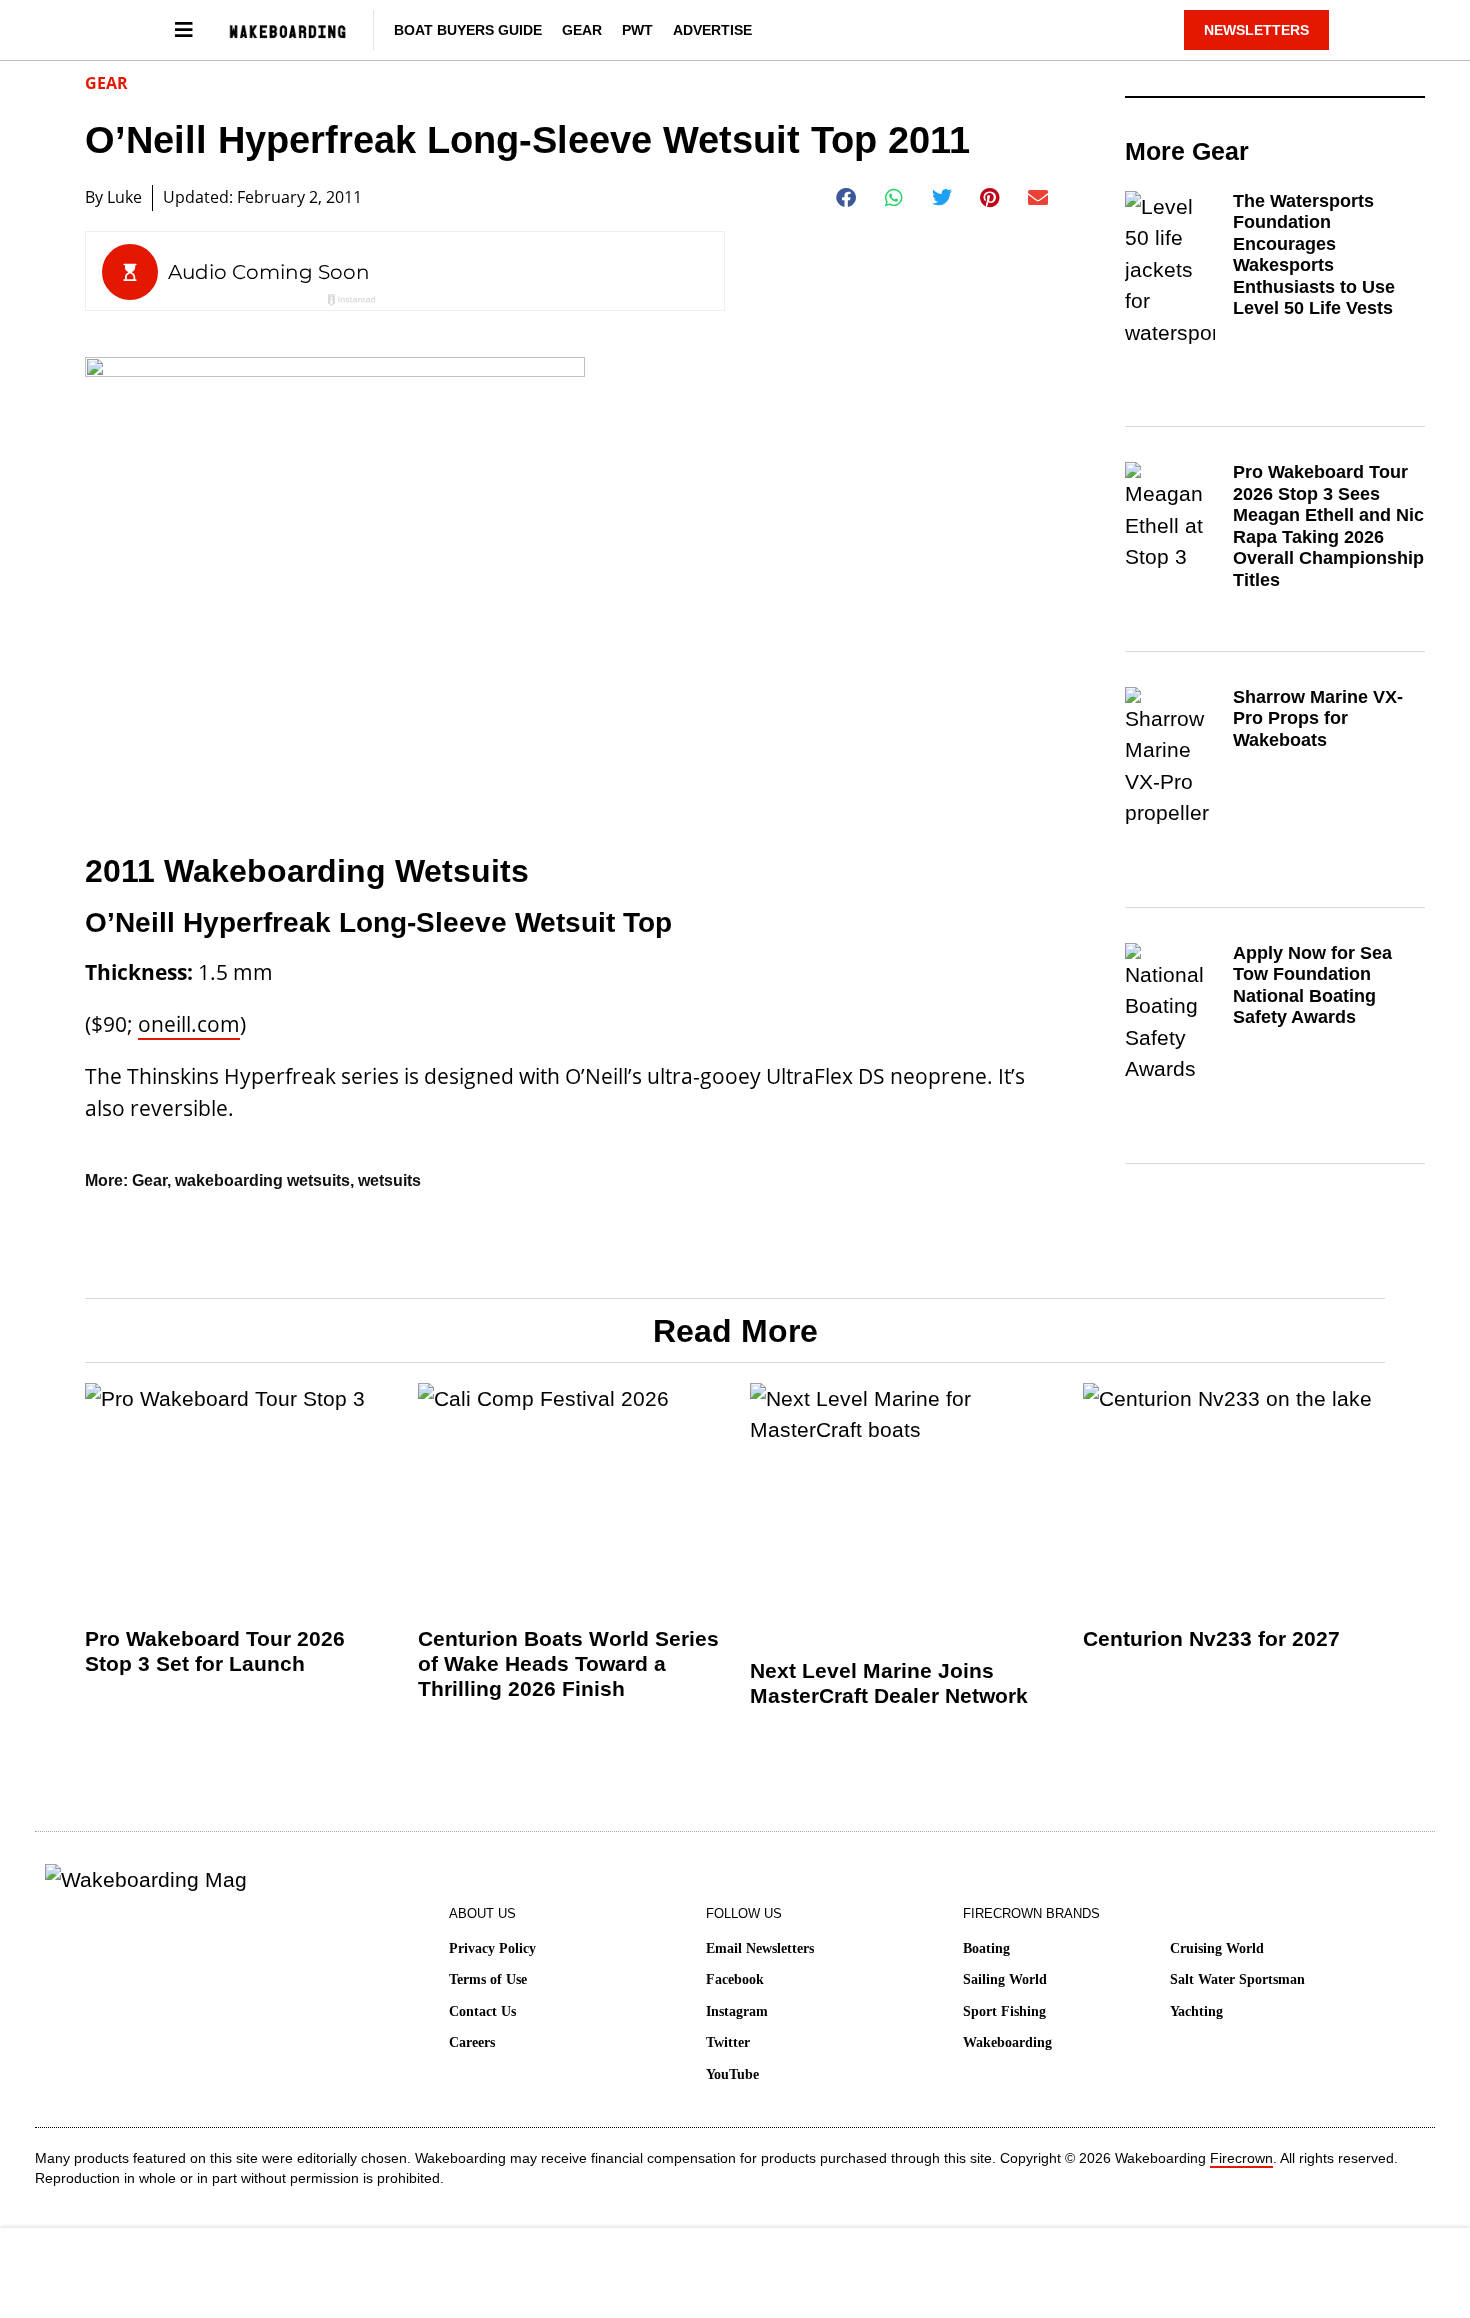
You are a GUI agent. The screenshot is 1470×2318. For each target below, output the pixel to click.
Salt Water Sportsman (1237, 1979)
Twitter (728, 2042)
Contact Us (482, 2011)
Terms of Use (488, 1979)
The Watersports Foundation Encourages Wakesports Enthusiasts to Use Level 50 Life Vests (1314, 255)
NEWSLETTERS (1256, 30)
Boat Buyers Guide (468, 30)
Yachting (1196, 2011)
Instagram (737, 2011)
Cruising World (1217, 1948)
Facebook (735, 1979)
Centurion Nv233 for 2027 (1211, 1638)
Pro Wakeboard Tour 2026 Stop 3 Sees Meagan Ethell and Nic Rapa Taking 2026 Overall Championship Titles (1328, 526)
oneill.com (189, 1024)
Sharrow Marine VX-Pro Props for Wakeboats (1318, 718)
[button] (846, 198)
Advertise (712, 30)
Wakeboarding (1007, 2042)
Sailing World (1005, 1979)
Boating (986, 1948)
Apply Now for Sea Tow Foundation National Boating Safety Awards (1312, 985)
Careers (472, 2042)
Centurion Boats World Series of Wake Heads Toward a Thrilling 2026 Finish (568, 1663)
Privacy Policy (492, 1948)
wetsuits (389, 1180)
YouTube (732, 2074)
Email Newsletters (760, 1948)
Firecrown (1241, 2158)
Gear (582, 30)
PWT (637, 30)
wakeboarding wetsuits (262, 1180)
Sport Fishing (1004, 2011)
